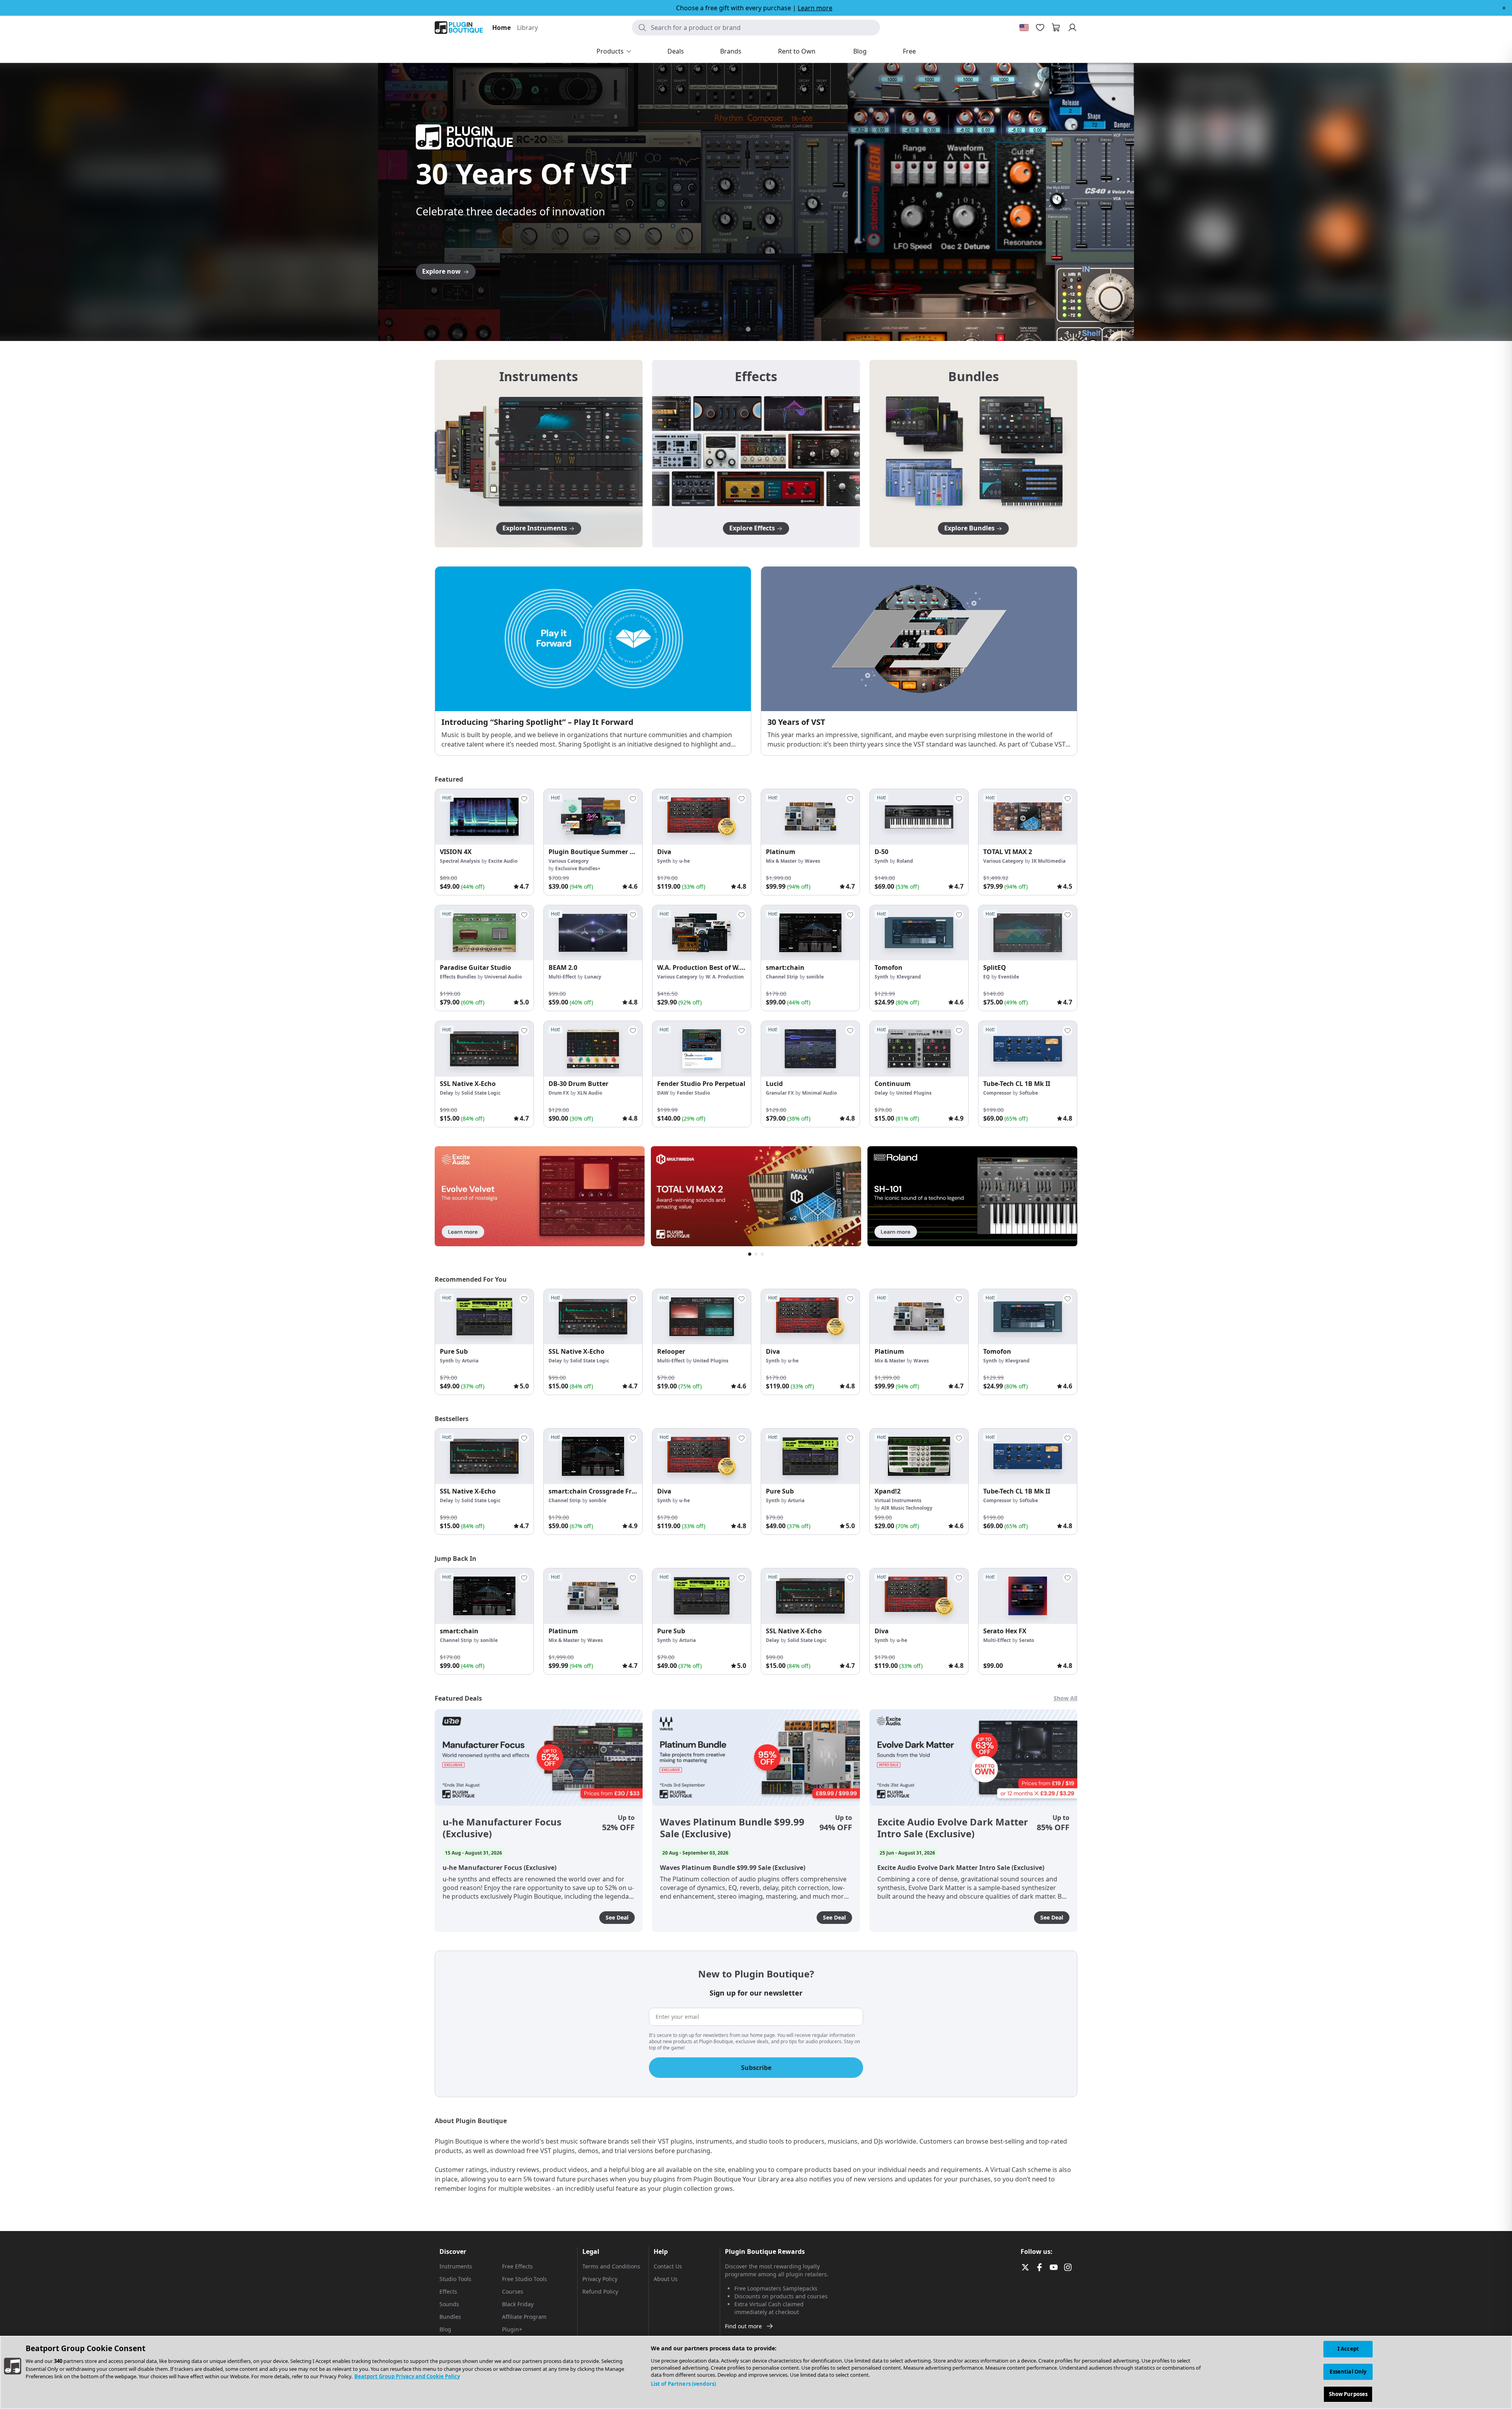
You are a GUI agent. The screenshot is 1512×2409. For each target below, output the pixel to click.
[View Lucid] (810, 1049)
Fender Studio (693, 1093)
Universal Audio (503, 977)
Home (501, 28)
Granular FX (780, 1093)
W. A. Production (725, 977)
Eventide (1009, 977)
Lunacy (593, 977)
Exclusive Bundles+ (578, 868)
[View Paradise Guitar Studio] (484, 933)
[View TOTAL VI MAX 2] (1028, 817)
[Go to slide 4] (764, 329)
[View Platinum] (810, 817)
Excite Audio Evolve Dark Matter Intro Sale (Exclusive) (953, 1828)
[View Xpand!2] (919, 1456)
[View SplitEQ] (1028, 933)
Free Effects (517, 2266)
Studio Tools (455, 2279)
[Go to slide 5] (772, 329)
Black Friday (518, 2304)
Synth (664, 861)
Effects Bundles (458, 977)
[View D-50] (919, 817)
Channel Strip (782, 977)
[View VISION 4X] (484, 817)
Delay (447, 1093)
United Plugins (914, 1093)
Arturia (470, 1361)
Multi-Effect (562, 977)
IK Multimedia (1049, 861)
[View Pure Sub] (484, 1317)
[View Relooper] (702, 1317)
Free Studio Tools (524, 2279)
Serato (1027, 1640)
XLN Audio (590, 1093)
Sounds (449, 2304)
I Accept (1348, 2349)
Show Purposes (1348, 2394)
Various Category (569, 861)
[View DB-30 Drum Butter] (593, 1049)
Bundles (450, 2317)
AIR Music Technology (907, 1508)
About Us (666, 2279)
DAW (663, 1093)
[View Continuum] (919, 1049)
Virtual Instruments (898, 1500)
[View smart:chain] (810, 933)
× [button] (1504, 8)
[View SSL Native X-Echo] (484, 1049)
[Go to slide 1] (740, 329)
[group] (484, 842)
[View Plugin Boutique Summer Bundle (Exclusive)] (593, 817)
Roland (905, 861)
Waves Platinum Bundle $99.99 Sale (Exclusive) (732, 1828)
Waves (813, 861)
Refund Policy (600, 2291)
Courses (513, 2291)
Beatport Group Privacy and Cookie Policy (407, 2376)
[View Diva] (702, 817)
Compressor (997, 1093)
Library (527, 28)
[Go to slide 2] (748, 329)
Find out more (743, 2326)
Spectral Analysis (460, 861)
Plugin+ (512, 2329)
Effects (448, 2291)
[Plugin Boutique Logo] (459, 28)
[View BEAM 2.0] (593, 933)
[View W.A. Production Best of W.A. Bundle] (702, 933)
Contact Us (668, 2266)
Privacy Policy (600, 2279)
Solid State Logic (481, 1093)
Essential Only (1348, 2372)
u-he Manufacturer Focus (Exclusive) (502, 1828)
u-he (685, 861)
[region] (756, 2372)
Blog (445, 2329)
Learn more (815, 8)
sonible (815, 977)
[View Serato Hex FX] (1028, 1596)
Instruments (456, 2266)
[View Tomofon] (919, 933)
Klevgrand (909, 977)
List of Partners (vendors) (683, 2384)
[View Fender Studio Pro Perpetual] (702, 1049)
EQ (987, 977)
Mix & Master (781, 861)
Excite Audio (503, 861)
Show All (1065, 1698)
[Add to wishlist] (524, 799)
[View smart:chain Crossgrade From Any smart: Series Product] (593, 1456)
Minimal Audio (819, 1093)
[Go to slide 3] (756, 329)
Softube (1029, 1093)
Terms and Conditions (611, 2266)
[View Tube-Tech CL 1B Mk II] (1028, 1049)
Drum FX (559, 1093)
